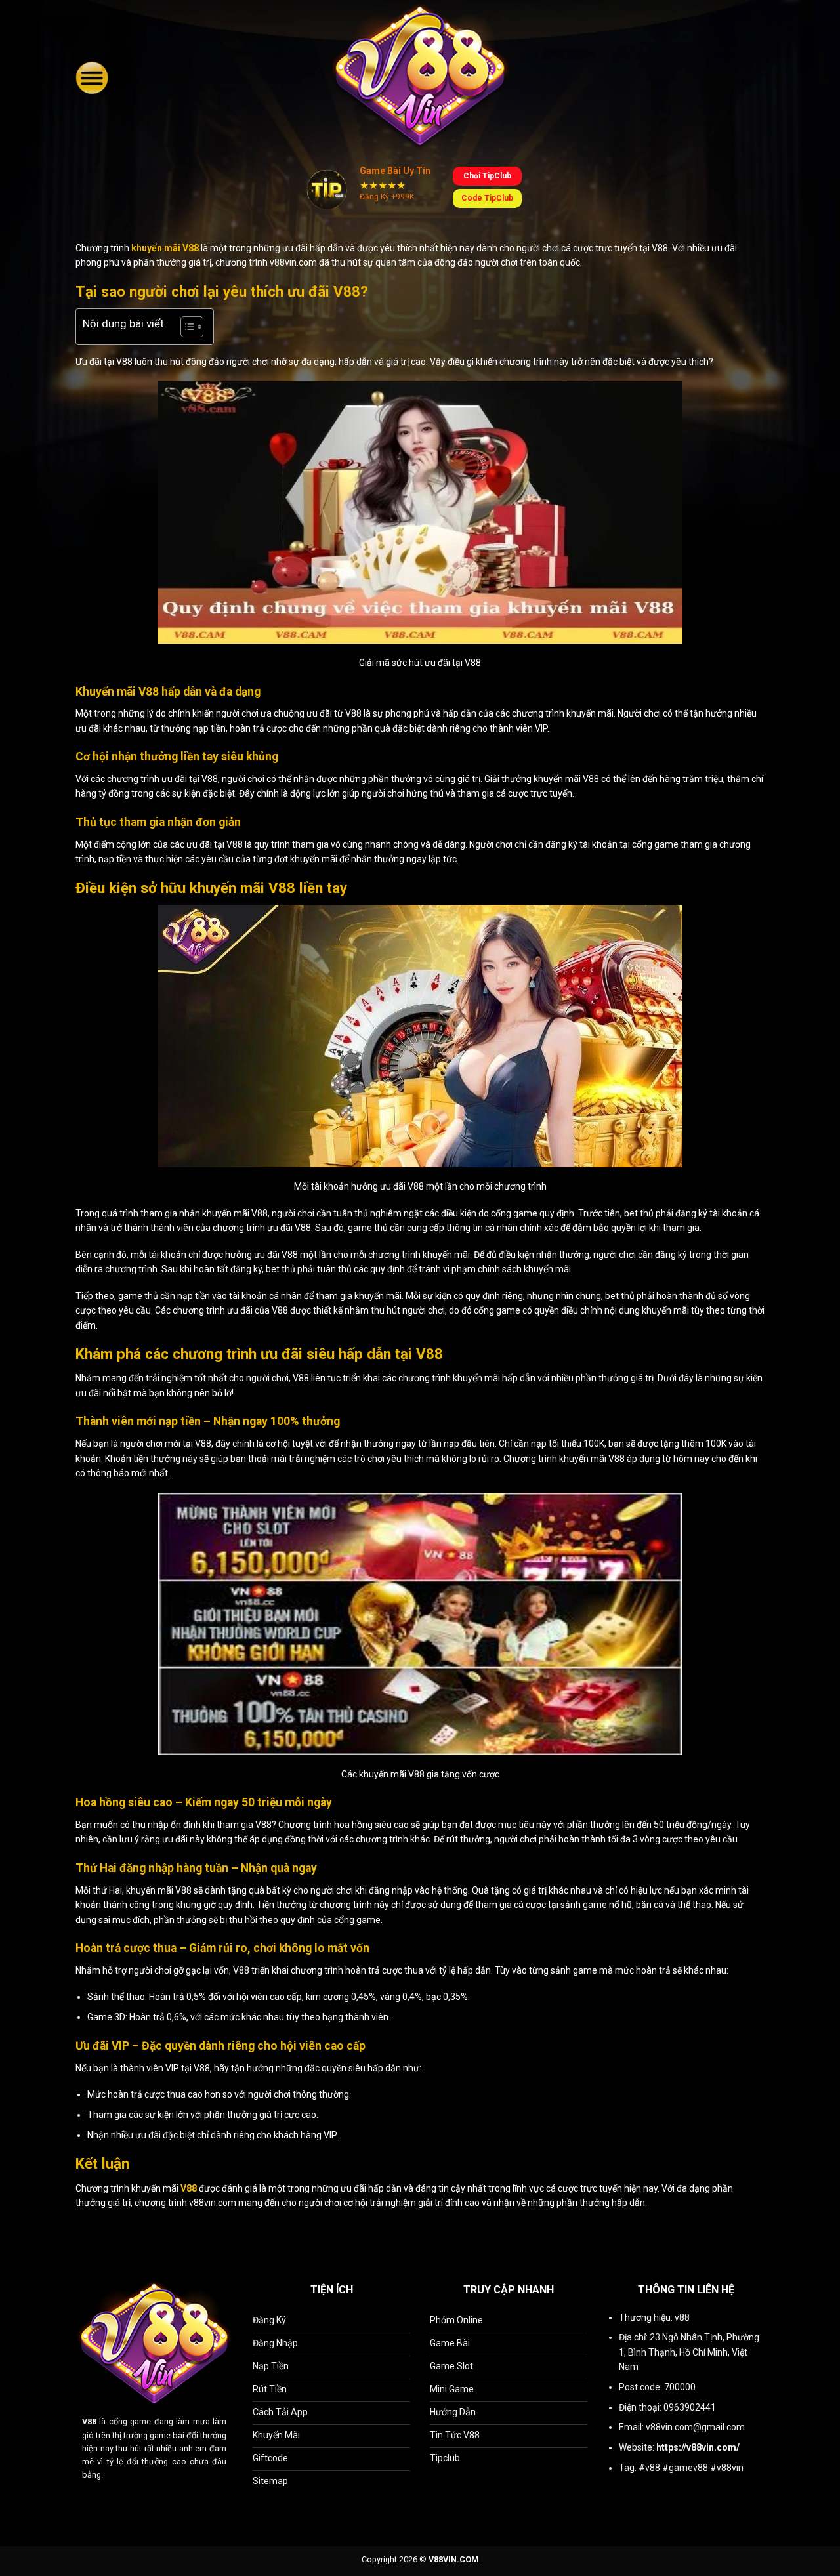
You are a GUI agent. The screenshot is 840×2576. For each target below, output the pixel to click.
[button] (92, 77)
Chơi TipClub (487, 176)
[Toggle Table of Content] (185, 327)
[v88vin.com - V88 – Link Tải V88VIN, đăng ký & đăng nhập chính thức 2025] (420, 77)
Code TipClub (487, 198)
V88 (89, 2421)
